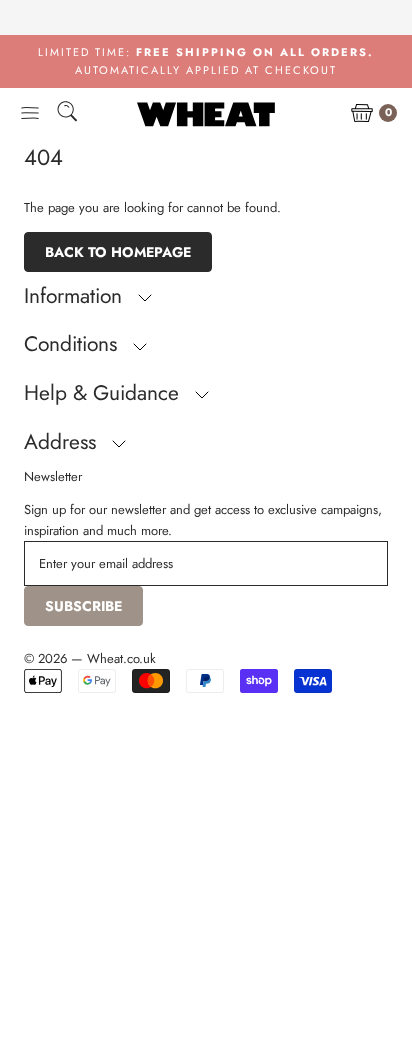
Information (76, 296)
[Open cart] (362, 114)
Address (63, 442)
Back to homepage (118, 252)
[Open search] (67, 114)
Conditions (73, 344)
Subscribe (83, 606)
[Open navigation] (30, 114)
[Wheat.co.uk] (206, 114)
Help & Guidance (104, 393)
